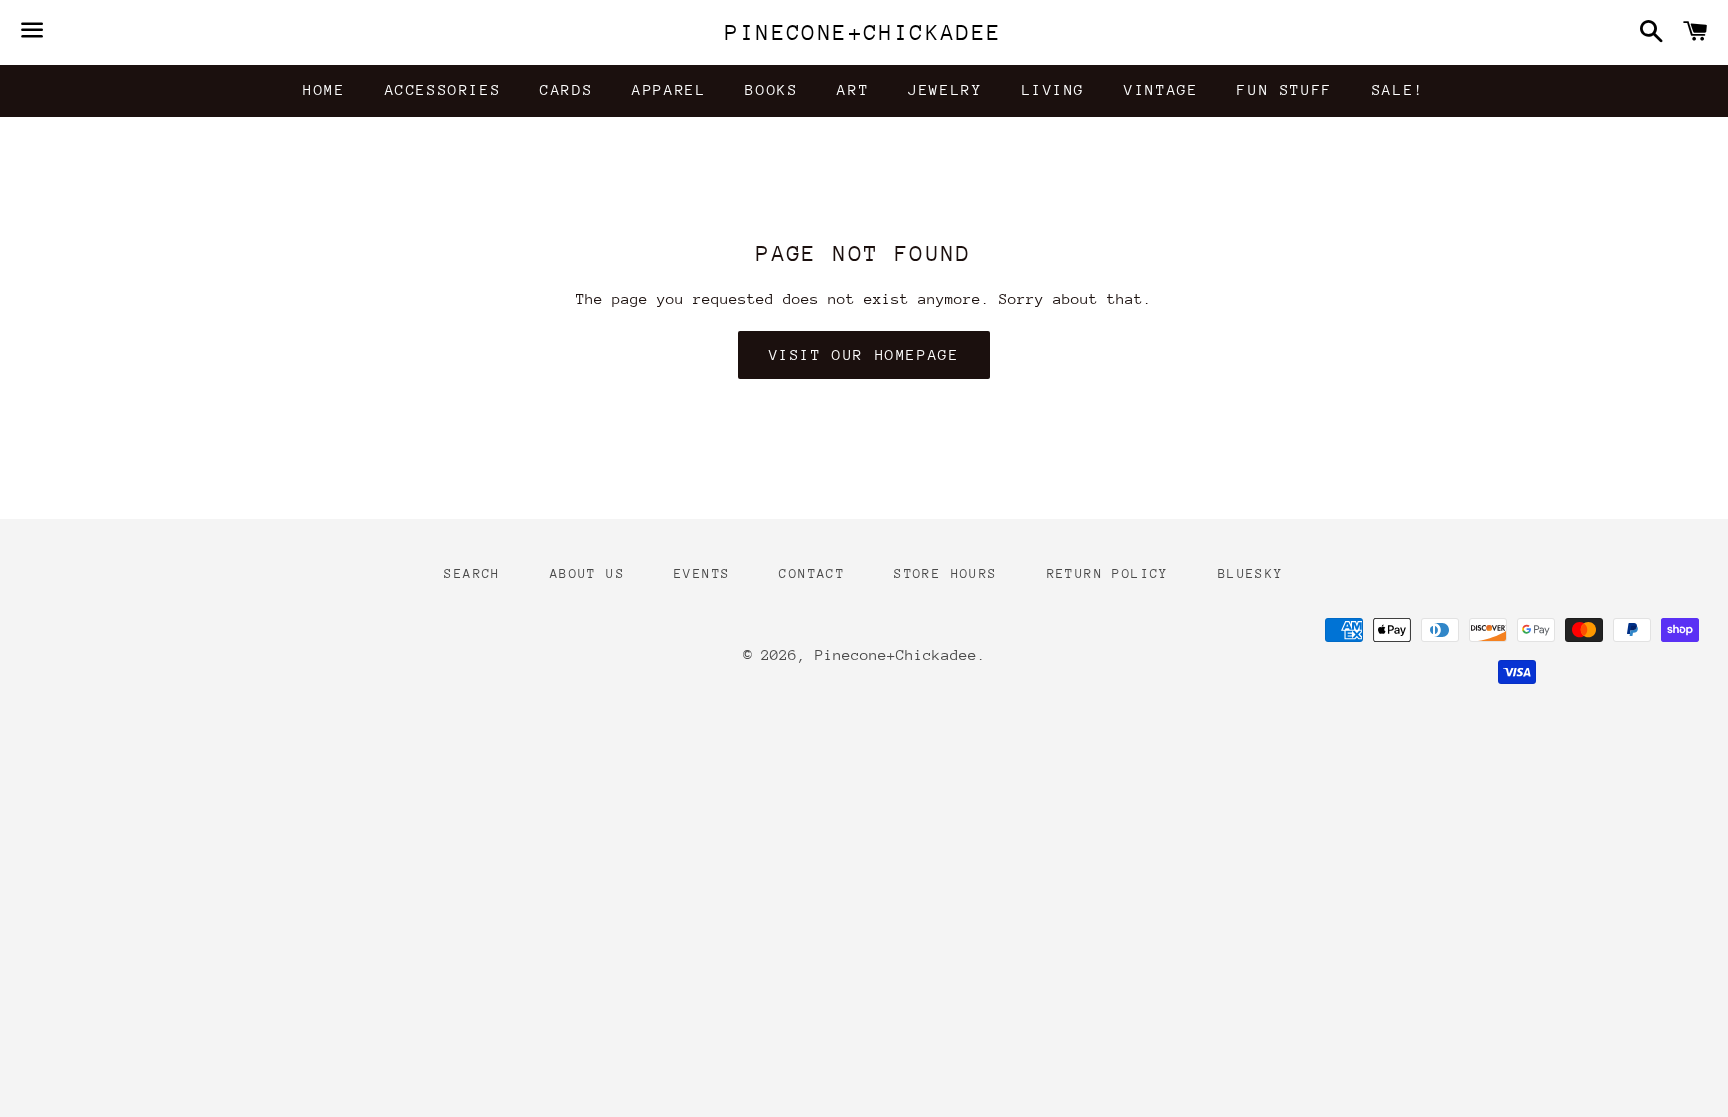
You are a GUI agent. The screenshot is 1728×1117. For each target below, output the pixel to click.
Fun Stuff (1284, 89)
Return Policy (1108, 573)
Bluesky (1251, 573)
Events (702, 573)
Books (771, 89)
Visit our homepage (864, 354)
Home (324, 89)
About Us (587, 573)
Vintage (1161, 89)
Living (1054, 89)
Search (472, 573)
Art (853, 89)
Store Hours (945, 573)
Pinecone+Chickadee (863, 32)
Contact (812, 573)
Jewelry (945, 89)
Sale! (1398, 89)
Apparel (669, 89)
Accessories (443, 89)
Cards (566, 89)
